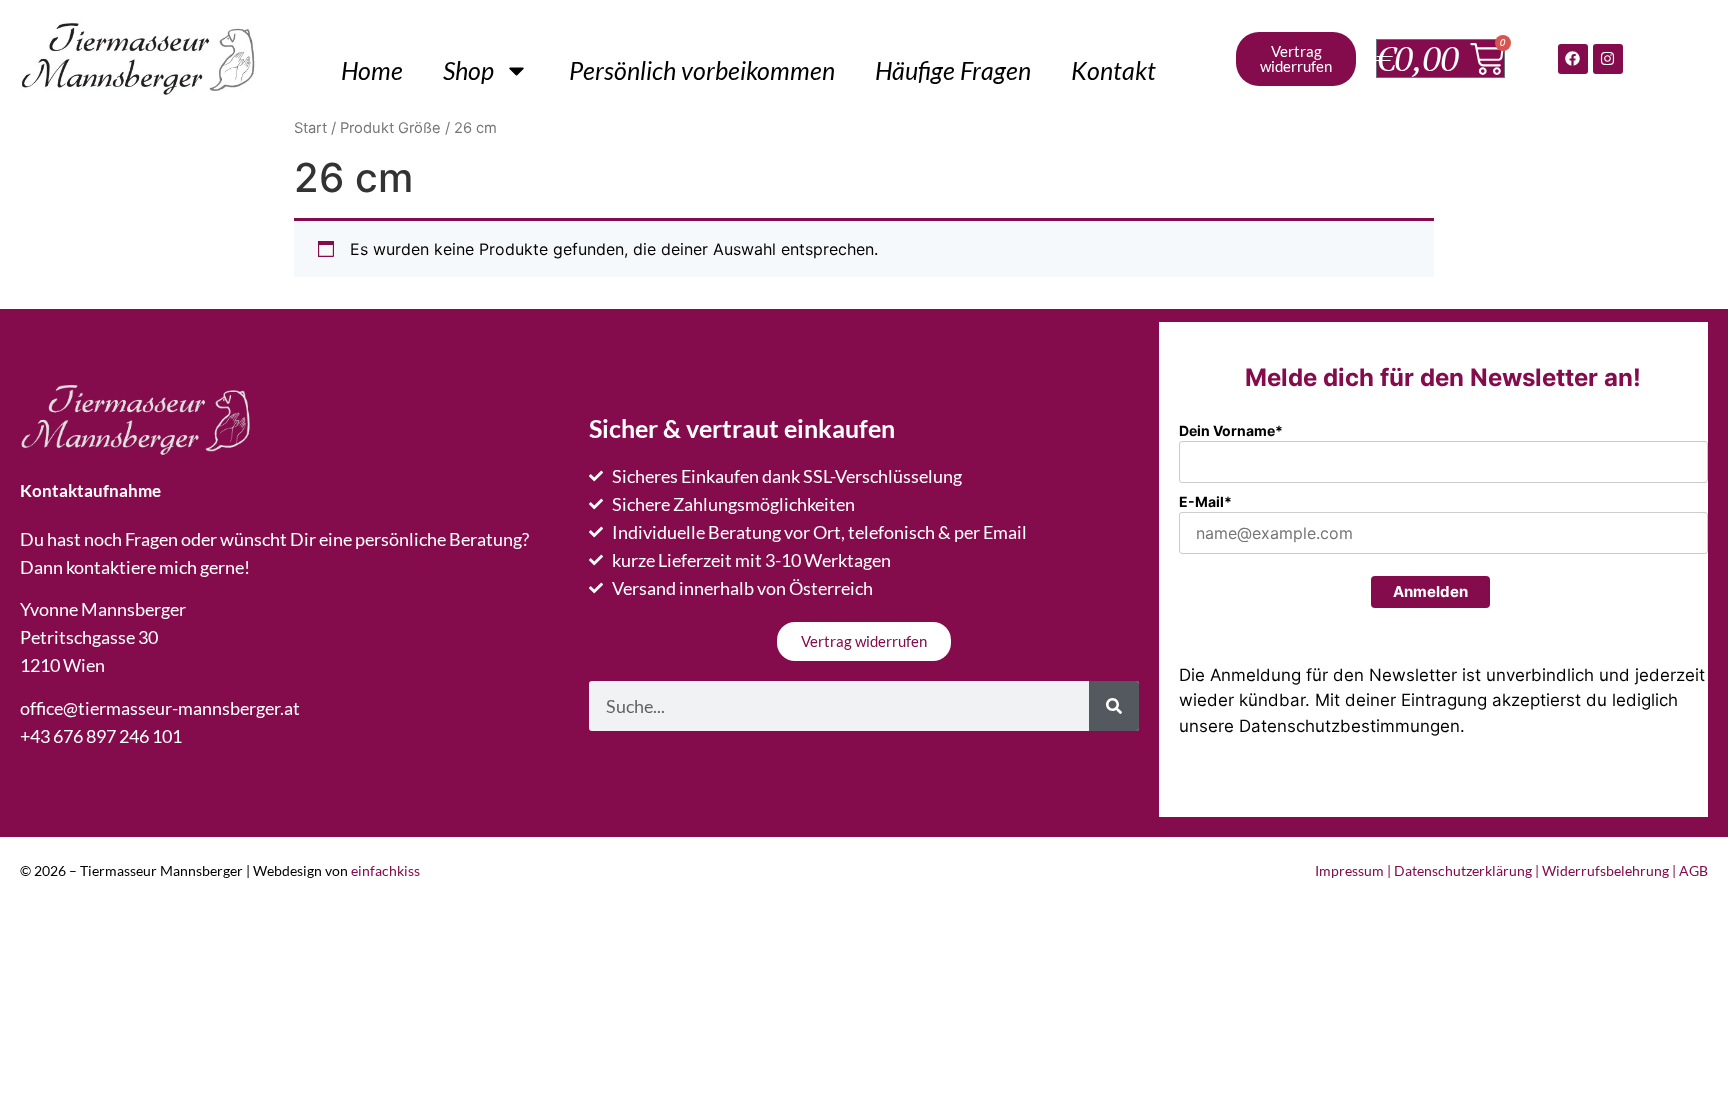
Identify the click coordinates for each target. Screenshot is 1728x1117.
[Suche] (1114, 706)
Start (310, 128)
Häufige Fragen (953, 70)
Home (372, 70)
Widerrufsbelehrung (1605, 870)
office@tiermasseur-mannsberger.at (160, 708)
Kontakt (1113, 70)
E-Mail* (1205, 501)
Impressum (1349, 870)
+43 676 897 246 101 (101, 736)
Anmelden (1430, 591)
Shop (468, 70)
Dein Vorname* (1231, 430)
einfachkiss (385, 870)
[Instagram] (1608, 59)
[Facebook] (1573, 59)
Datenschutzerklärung (1463, 870)
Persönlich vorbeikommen (702, 70)
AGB (1693, 870)
